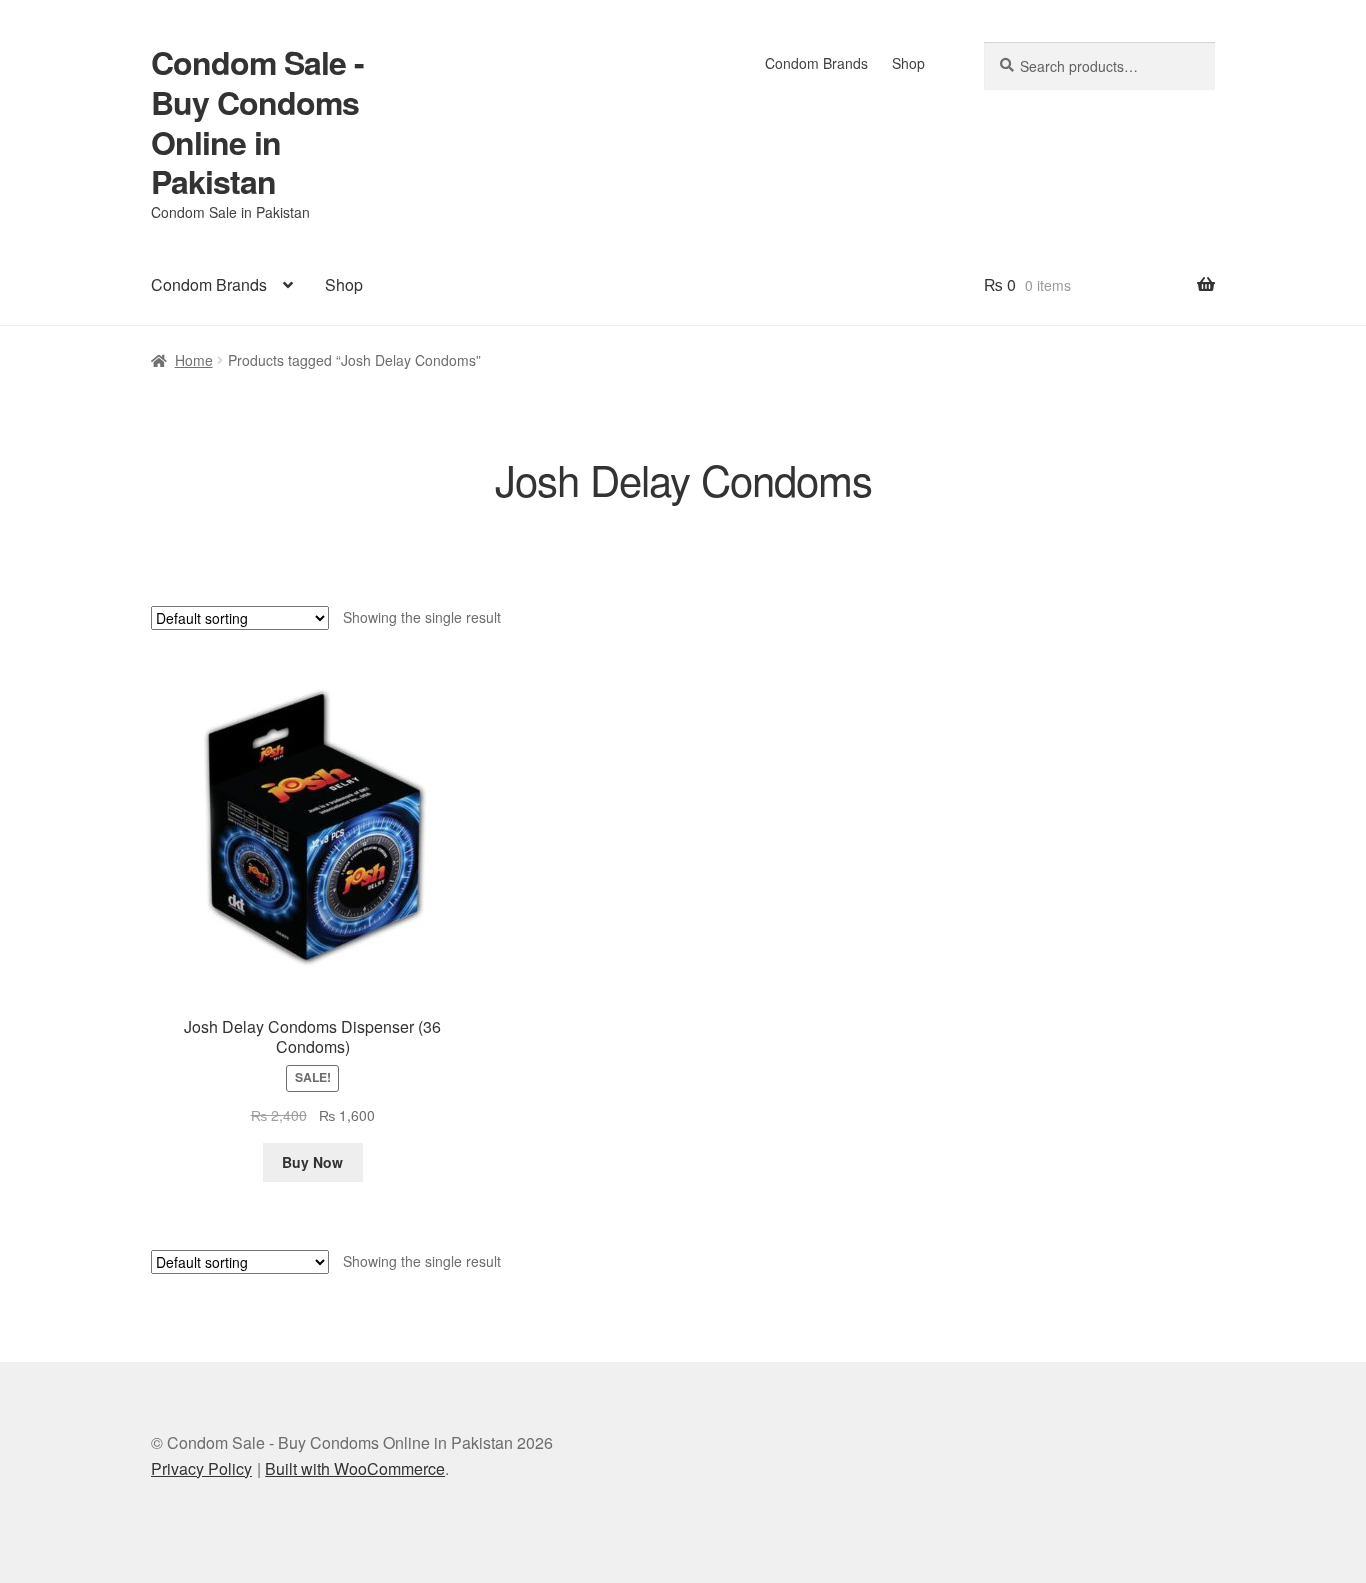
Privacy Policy (201, 1468)
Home (194, 360)
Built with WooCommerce (355, 1468)
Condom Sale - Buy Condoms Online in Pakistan (257, 122)
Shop (908, 63)
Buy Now (312, 1162)
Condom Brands (816, 63)
